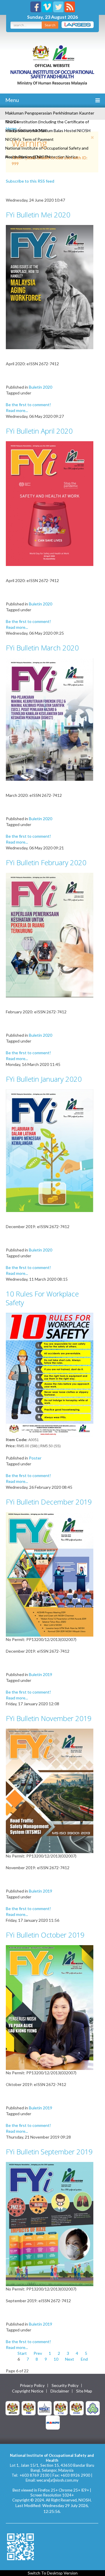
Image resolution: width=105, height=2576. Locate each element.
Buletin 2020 (41, 387)
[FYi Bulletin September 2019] (50, 2223)
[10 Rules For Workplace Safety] (50, 1374)
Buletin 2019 (41, 1674)
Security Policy (65, 2385)
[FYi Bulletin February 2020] (50, 935)
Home (11, 128)
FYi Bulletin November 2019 (49, 1718)
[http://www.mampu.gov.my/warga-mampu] (53, 2422)
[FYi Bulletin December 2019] (50, 1574)
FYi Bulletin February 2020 (46, 862)
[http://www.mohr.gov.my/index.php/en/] (61, 2408)
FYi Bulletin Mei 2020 (38, 215)
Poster (35, 1458)
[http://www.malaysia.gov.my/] (13, 2408)
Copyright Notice (28, 2391)
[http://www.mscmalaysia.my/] (45, 2408)
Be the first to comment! (28, 405)
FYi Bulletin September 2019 (49, 2152)
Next (70, 2359)
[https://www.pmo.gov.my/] (29, 2408)
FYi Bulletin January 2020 (44, 1079)
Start (22, 2353)
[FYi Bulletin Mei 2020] (50, 286)
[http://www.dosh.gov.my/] (77, 2408)
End (84, 2359)
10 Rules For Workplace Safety (42, 1298)
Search (50, 25)
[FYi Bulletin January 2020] (50, 1150)
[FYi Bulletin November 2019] (50, 1790)
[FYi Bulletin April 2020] (50, 503)
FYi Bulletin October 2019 (45, 1935)
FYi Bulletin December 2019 (49, 1502)
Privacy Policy (32, 2385)
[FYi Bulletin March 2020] (50, 719)
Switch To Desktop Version (53, 2573)
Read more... (17, 410)
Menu (12, 100)
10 (56, 2359)
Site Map (84, 2391)
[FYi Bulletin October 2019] (50, 2007)
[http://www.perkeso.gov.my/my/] (93, 2408)
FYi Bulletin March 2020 (42, 648)
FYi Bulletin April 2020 (39, 431)
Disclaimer (60, 2391)
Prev (38, 2353)
